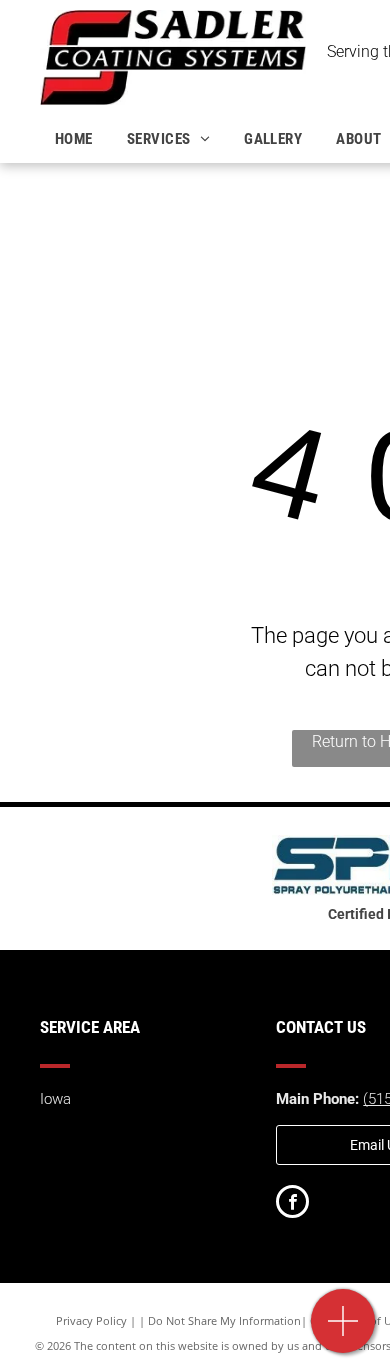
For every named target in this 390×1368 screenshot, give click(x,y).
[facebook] (292, 1204)
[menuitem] (76, 139)
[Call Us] (343, 1331)
